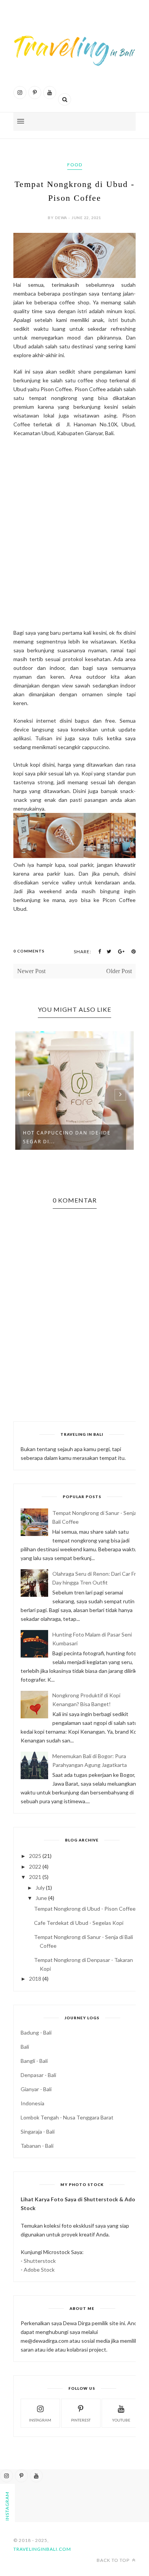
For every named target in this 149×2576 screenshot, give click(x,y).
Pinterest (81, 2420)
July (40, 1888)
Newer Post (31, 971)
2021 (35, 1877)
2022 (35, 1867)
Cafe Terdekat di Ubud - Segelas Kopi (79, 1923)
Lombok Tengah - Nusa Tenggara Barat (67, 2117)
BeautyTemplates (95, 2549)
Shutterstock (40, 2261)
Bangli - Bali (34, 2061)
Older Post (119, 971)
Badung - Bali (36, 2032)
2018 (35, 1979)
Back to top (114, 2560)
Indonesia (32, 2103)
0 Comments (29, 951)
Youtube (121, 2420)
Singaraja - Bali (38, 2131)
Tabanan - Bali (37, 2146)
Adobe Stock (39, 2270)
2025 (35, 1856)
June (41, 1898)
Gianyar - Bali (36, 2089)
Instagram (40, 2420)
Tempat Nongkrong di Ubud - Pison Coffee (85, 1909)
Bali (25, 2047)
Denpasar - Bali (38, 2075)
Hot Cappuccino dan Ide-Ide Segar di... (67, 1137)
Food (75, 165)
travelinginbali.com (42, 2549)
